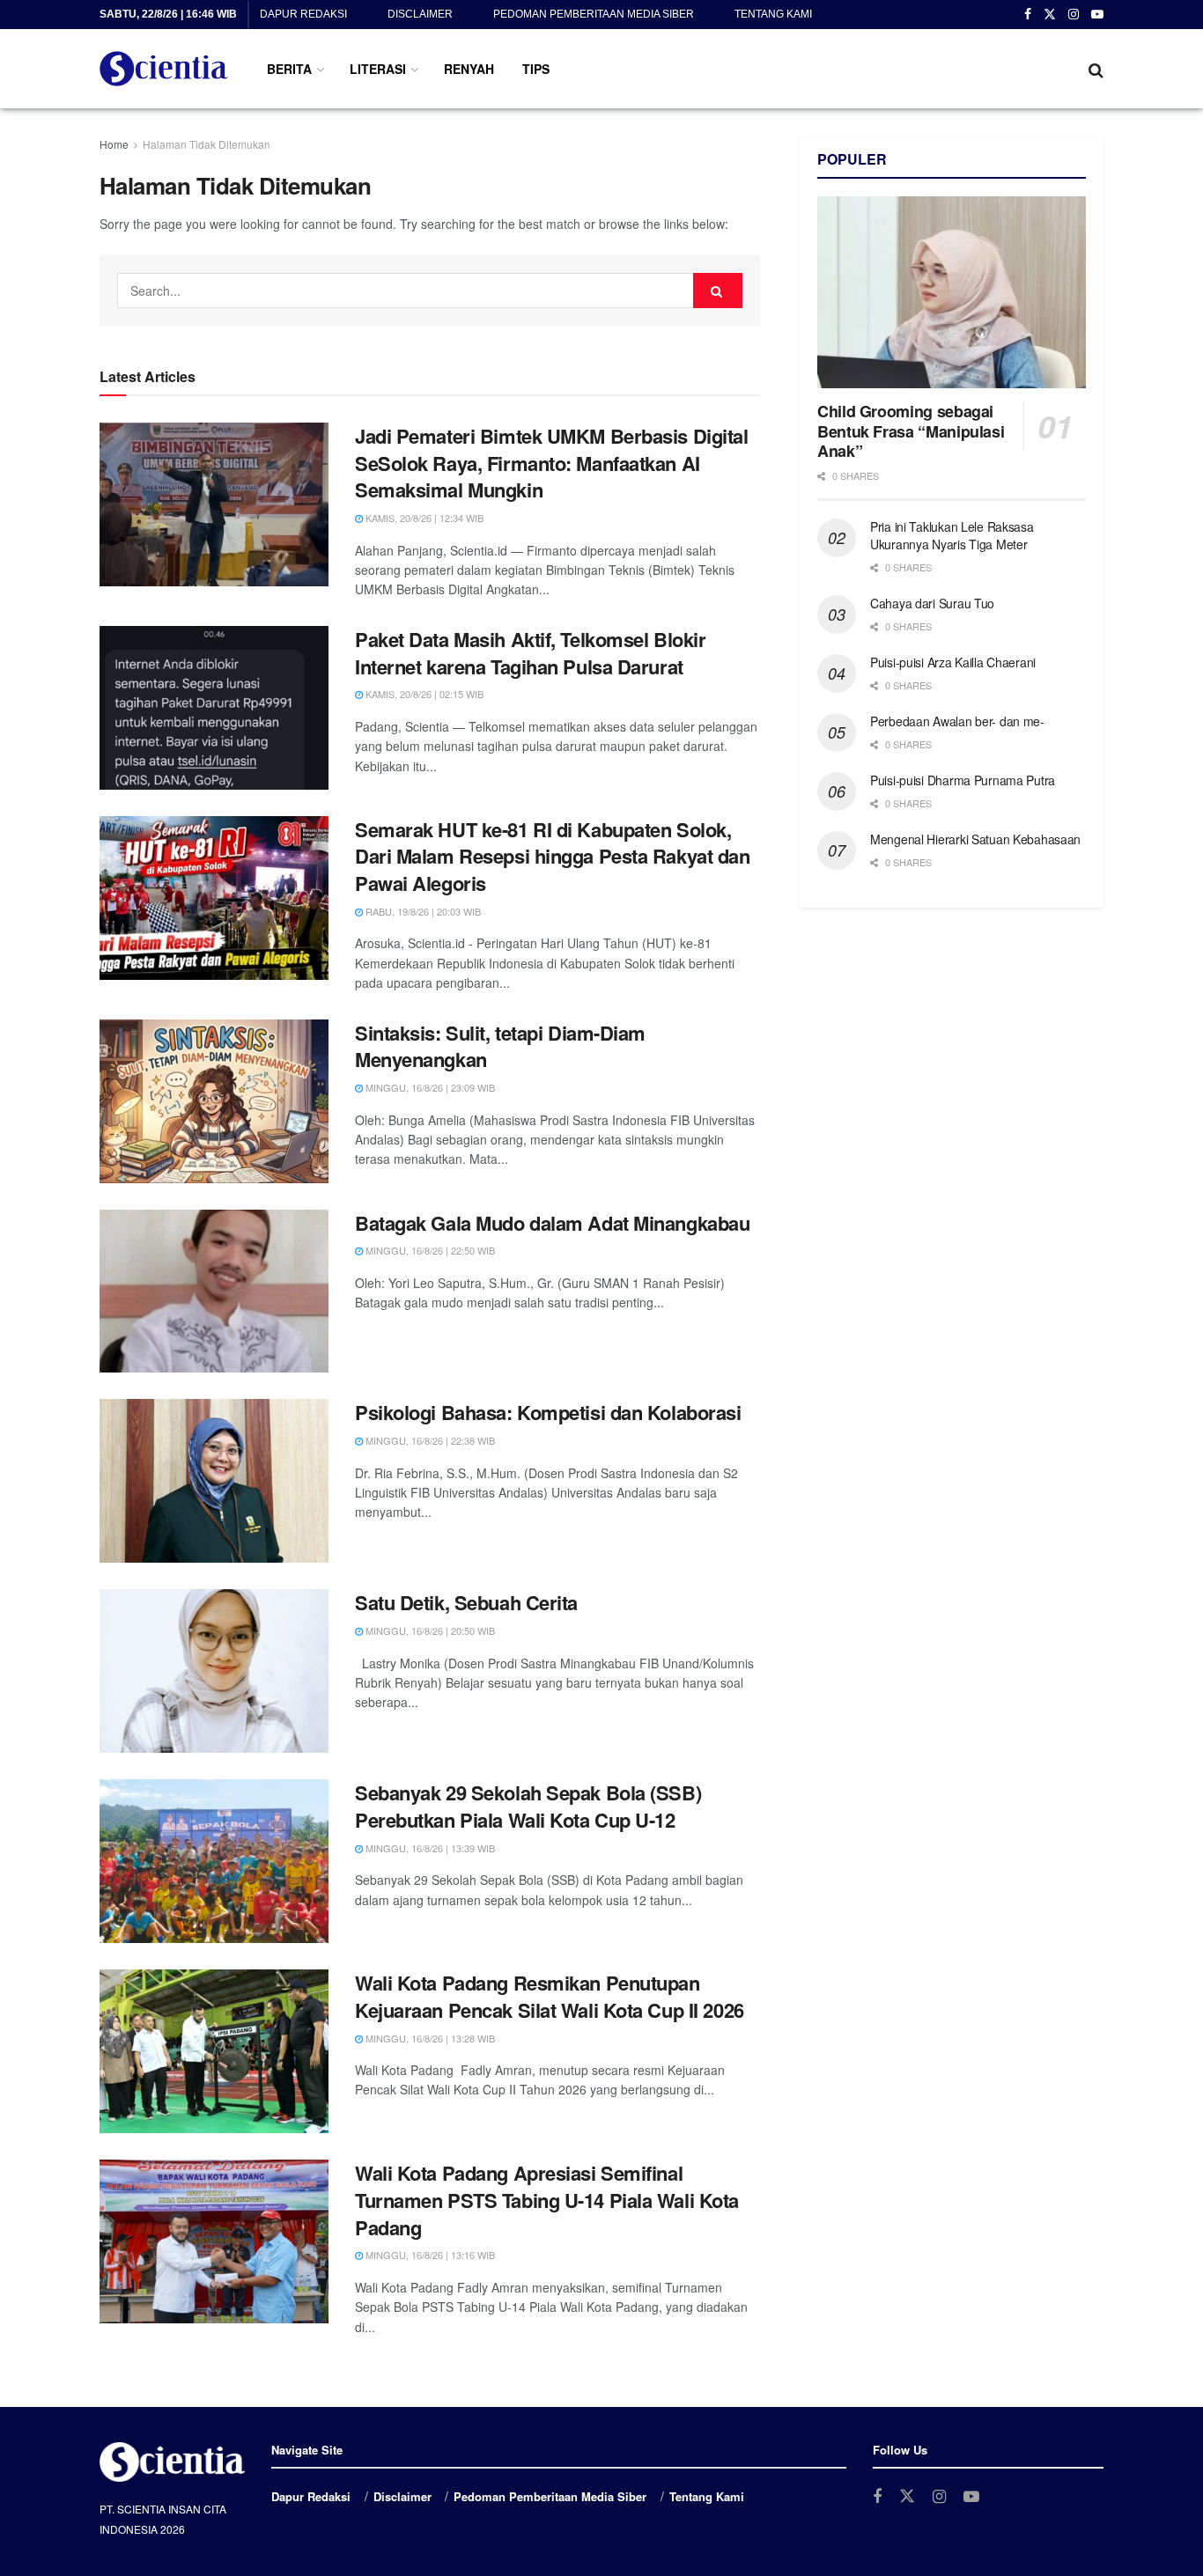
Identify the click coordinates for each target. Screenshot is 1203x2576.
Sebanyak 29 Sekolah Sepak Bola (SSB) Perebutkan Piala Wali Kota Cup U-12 (528, 1806)
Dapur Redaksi (303, 14)
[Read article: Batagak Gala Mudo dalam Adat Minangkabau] (214, 1292)
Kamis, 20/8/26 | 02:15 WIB (423, 694)
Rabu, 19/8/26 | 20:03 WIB (422, 911)
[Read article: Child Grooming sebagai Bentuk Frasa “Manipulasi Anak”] (952, 292)
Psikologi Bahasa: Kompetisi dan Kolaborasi (548, 1412)
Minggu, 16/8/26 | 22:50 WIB (429, 1250)
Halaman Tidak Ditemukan (207, 144)
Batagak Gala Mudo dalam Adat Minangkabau (552, 1223)
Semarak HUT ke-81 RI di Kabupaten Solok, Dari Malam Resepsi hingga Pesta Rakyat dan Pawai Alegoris (553, 857)
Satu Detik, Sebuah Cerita (466, 1602)
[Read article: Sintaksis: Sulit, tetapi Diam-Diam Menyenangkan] (214, 1101)
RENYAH (469, 69)
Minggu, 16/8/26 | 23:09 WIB (429, 1087)
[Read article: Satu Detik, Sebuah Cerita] (214, 1671)
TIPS (536, 69)
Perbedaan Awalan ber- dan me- (957, 721)
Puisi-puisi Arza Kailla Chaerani (953, 662)
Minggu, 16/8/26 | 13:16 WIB (429, 2255)
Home (114, 144)
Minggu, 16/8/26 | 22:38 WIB (429, 1440)
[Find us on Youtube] (1097, 15)
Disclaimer (420, 14)
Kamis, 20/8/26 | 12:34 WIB (423, 518)
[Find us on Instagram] (1074, 15)
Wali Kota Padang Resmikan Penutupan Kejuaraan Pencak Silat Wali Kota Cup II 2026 (550, 1996)
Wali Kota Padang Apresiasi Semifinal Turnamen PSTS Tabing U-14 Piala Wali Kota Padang (547, 2200)
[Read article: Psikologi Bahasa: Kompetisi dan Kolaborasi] (214, 1481)
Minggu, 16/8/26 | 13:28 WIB (429, 2038)
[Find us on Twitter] (1050, 15)
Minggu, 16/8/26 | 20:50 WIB (429, 1630)
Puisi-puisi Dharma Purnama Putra (963, 780)
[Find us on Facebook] (1028, 15)
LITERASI (378, 69)
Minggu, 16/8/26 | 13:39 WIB (429, 1848)
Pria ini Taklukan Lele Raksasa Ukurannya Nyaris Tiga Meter (952, 535)
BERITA (289, 69)
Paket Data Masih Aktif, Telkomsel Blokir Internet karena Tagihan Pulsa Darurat (530, 653)
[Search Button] (1096, 69)
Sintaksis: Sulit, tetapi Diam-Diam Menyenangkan (500, 1046)
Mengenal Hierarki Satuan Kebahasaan (975, 839)
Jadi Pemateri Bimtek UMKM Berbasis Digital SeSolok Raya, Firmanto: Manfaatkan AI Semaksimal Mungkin (552, 463)
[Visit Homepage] (164, 69)
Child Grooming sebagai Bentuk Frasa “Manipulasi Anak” (911, 431)
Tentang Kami (773, 14)
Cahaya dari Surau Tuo (932, 603)
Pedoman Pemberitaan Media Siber (594, 14)
